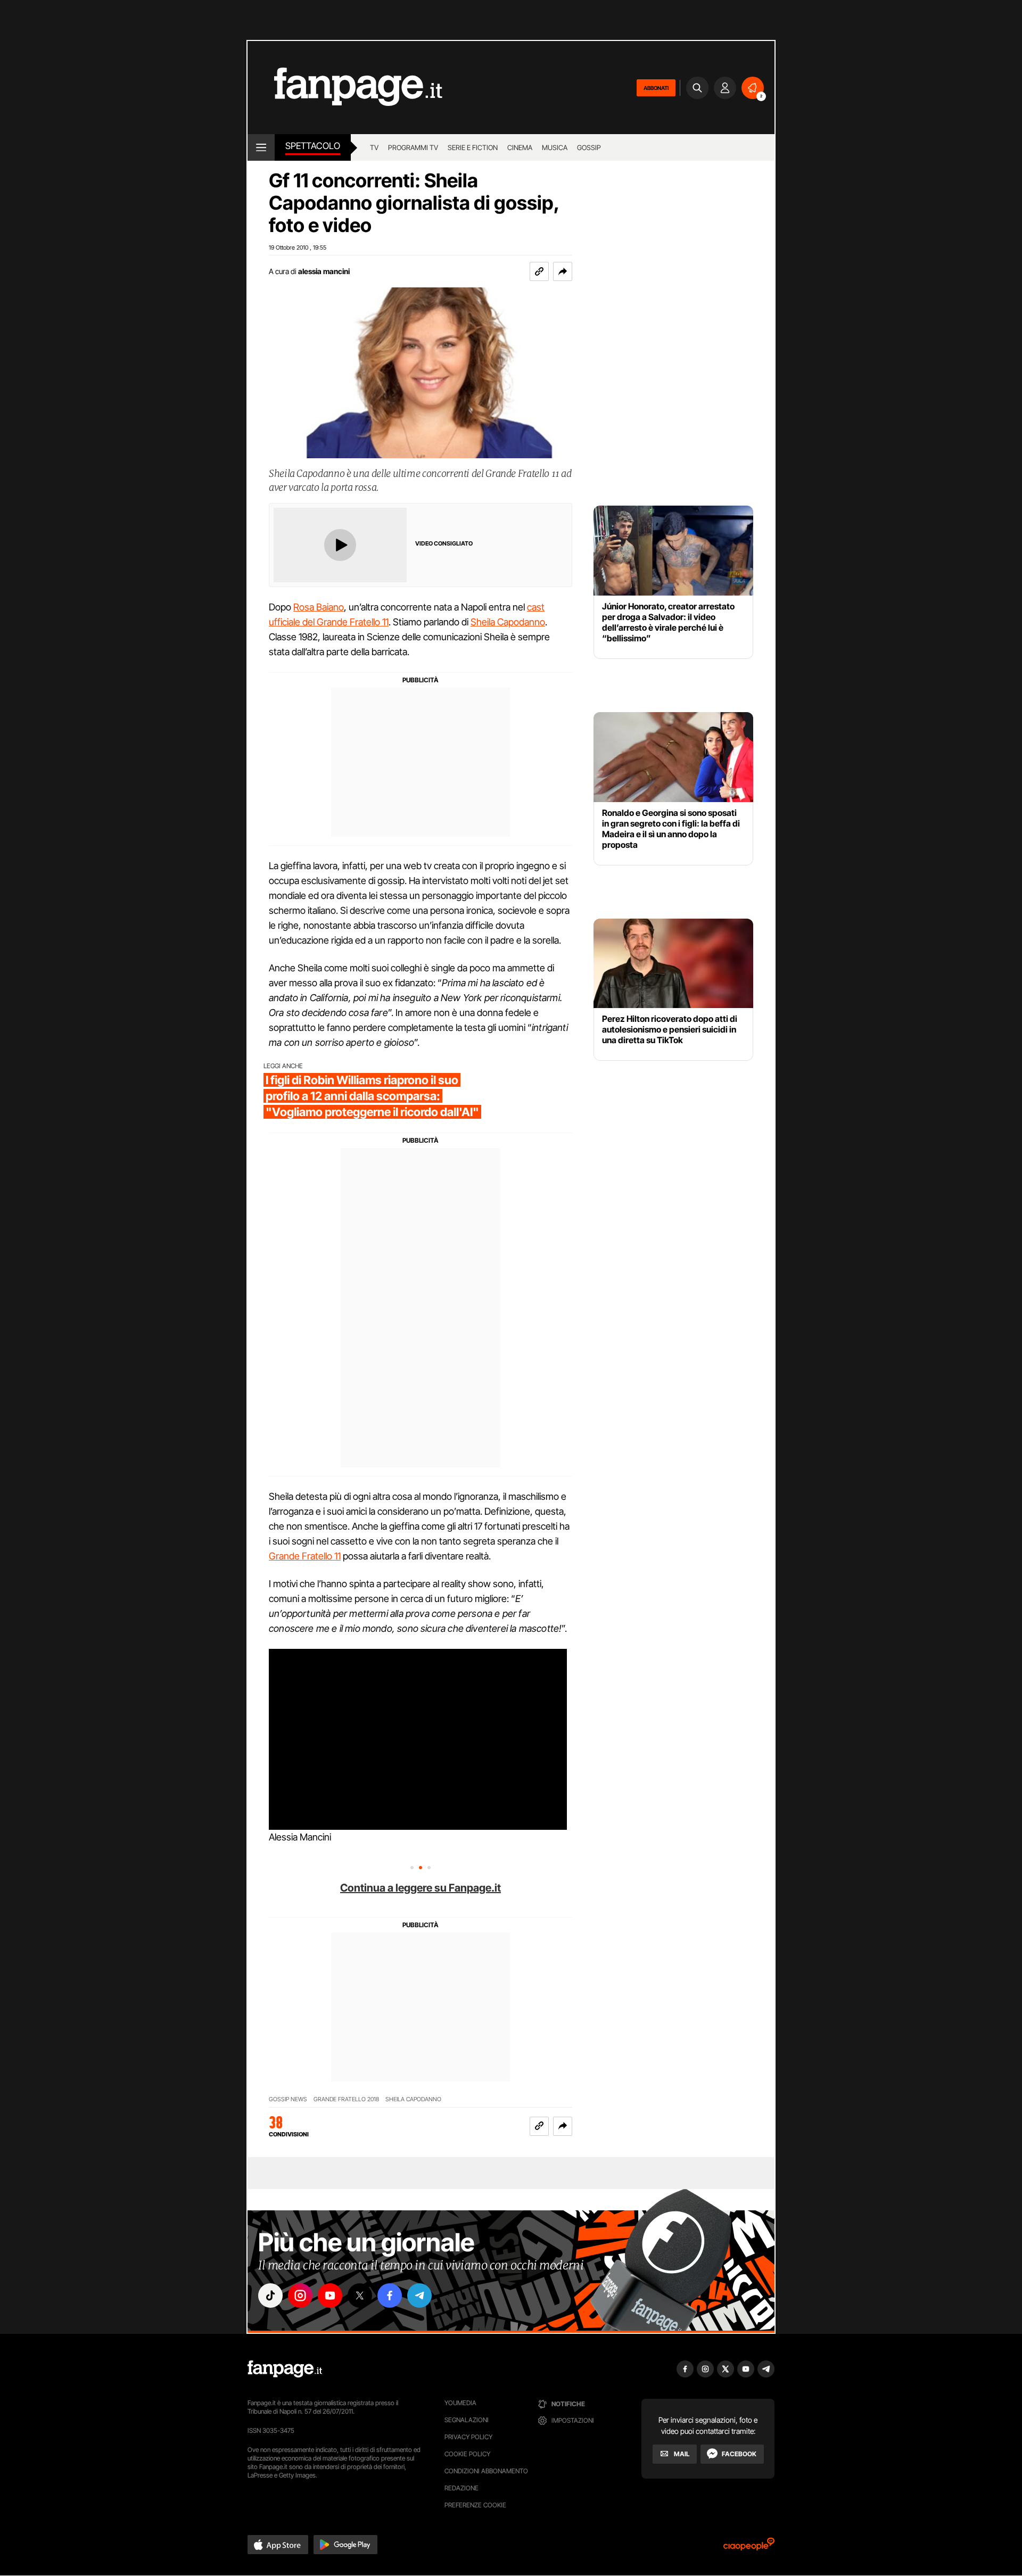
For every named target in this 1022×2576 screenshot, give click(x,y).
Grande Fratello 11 (305, 1556)
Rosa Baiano (319, 607)
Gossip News (288, 2099)
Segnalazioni (467, 2420)
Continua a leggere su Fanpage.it (421, 1888)
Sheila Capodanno (508, 622)
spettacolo (313, 146)
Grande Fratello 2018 (346, 2099)
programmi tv (413, 147)
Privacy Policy (468, 2437)
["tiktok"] (270, 2296)
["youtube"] (330, 2296)
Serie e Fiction (473, 147)
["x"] (360, 2296)
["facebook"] (390, 2296)
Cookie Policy (467, 2454)
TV (374, 147)
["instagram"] (300, 2296)
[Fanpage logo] (345, 88)
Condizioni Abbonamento (486, 2471)
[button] (563, 271)
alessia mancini (324, 271)
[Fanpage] (285, 2369)
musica (555, 147)
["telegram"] (419, 2296)
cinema (520, 147)
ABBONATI (656, 88)
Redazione (461, 2488)
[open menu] (261, 147)
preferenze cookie (475, 2505)
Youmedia (460, 2403)
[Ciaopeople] (749, 2548)
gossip (589, 147)
